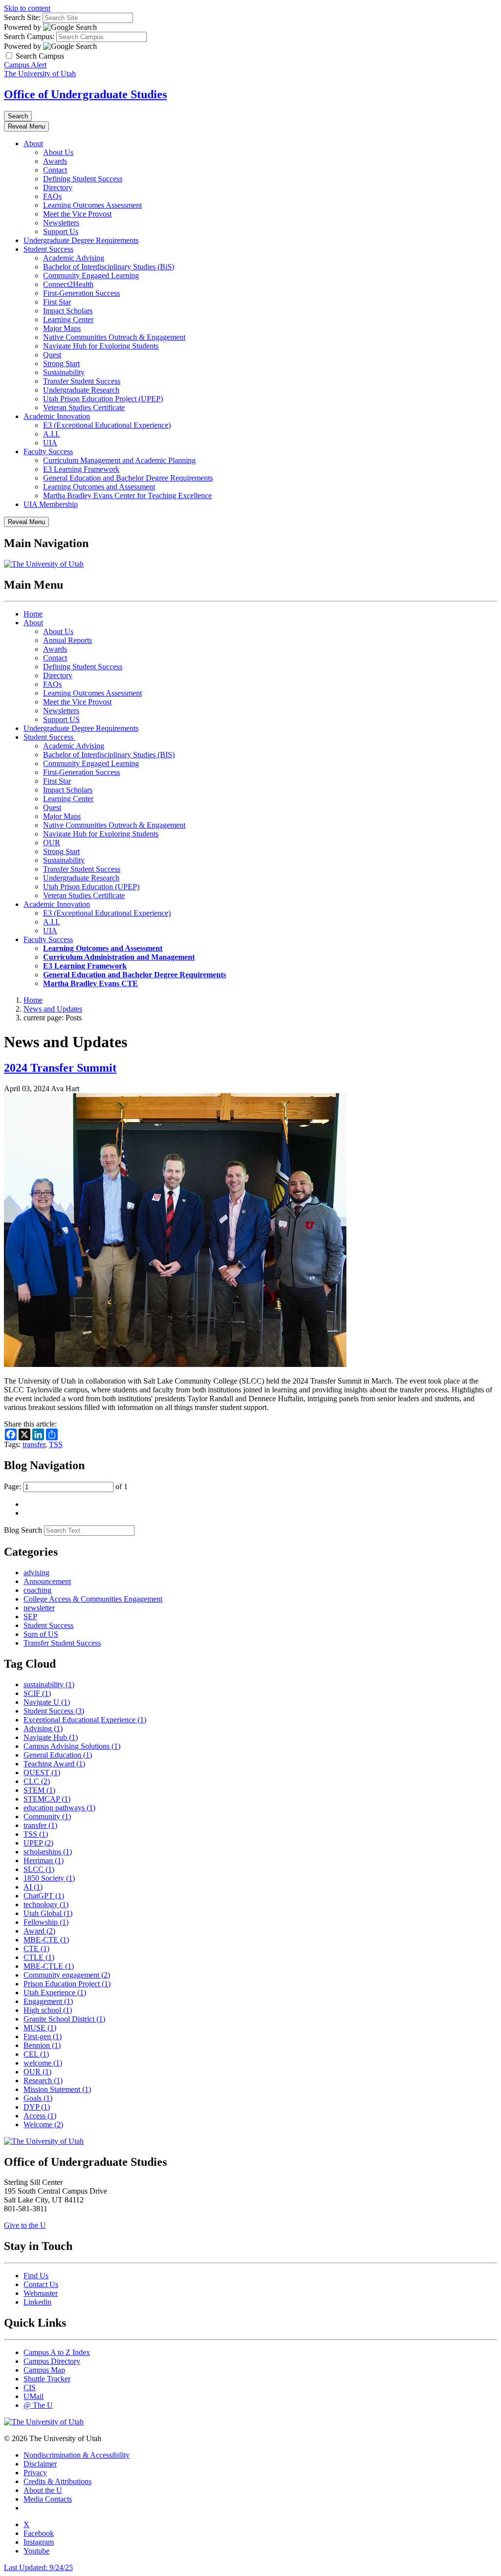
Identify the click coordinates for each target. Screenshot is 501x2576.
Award (39, 1931)
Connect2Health (68, 284)
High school (48, 2010)
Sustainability (64, 372)
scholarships (48, 1852)
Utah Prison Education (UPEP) (91, 887)
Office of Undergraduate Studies (85, 94)
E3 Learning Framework (81, 469)
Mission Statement (57, 2089)
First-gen (43, 2037)
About (33, 143)
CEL (36, 2054)
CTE (36, 1949)
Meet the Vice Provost (77, 214)
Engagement (48, 2001)
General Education (58, 1755)
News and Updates (53, 1009)
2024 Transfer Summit (60, 1068)
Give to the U (25, 2225)
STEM (39, 1790)
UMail (34, 2396)
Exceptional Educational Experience (85, 1720)
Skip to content (27, 8)
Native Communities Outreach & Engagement (114, 337)
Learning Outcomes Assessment (92, 205)
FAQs (52, 196)
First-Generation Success (81, 293)
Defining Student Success (83, 179)
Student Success (48, 249)
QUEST (42, 1772)
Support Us (61, 231)
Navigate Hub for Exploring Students (101, 346)
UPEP (38, 1843)
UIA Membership (51, 504)
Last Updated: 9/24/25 (38, 2567)
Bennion (42, 2045)
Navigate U (47, 1702)
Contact (55, 170)
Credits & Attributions (57, 2481)
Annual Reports (68, 640)
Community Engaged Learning (91, 275)
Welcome (43, 2125)
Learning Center (68, 319)
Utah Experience (55, 1993)
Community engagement (67, 1975)
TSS (56, 1444)
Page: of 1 (66, 1486)
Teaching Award (54, 1764)
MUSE (40, 2028)
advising (36, 1573)
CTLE (39, 1957)
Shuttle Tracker (47, 2379)
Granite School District (64, 2019)
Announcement (47, 1581)
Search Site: (22, 17)
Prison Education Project (67, 1984)
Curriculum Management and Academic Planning (119, 460)
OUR (52, 843)
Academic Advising (74, 258)
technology (46, 1904)
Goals (38, 2098)
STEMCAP (47, 1799)
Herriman (44, 1860)
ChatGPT (44, 1896)
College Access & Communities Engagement (93, 1599)
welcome (43, 2063)
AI (33, 1887)
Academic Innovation (57, 416)
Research (43, 2081)
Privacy (35, 2473)
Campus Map (44, 2370)
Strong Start (61, 363)
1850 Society (49, 1878)
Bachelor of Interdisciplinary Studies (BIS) (109, 755)
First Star (57, 302)
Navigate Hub (51, 1737)
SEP (30, 1617)
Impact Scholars (68, 311)
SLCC (39, 1869)
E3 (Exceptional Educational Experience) (107, 425)
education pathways (59, 1808)
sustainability (49, 1684)
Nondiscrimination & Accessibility (77, 2455)
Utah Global (48, 1913)
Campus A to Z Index (57, 2352)
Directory (58, 187)
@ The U (38, 2405)
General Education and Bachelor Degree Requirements (128, 478)
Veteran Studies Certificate (84, 407)
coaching (37, 1590)
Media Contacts (48, 2499)
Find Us (36, 2276)
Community (47, 1816)
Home (33, 614)
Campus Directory (52, 2361)
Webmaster (41, 2293)
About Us (58, 152)
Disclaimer (40, 2464)
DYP (37, 2107)
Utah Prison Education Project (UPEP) (103, 399)
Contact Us (41, 2284)
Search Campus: (29, 36)
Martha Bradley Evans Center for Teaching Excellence (127, 495)
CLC (37, 1781)
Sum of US (41, 1634)
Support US (61, 719)
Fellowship (46, 1922)
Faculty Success (48, 451)
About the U (43, 2490)
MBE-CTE (46, 1940)
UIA (50, 443)
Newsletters (61, 223)
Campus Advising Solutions (72, 1746)
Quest (52, 355)
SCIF (37, 1693)
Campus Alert (25, 65)
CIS (30, 2388)
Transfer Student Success (82, 381)
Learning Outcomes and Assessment (99, 487)
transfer (34, 1444)
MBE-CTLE (49, 1966)
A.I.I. (51, 434)
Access (40, 2116)
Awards (55, 161)
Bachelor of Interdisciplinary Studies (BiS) (109, 267)
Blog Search (23, 1530)
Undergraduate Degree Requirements (81, 240)
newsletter (39, 1608)
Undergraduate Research (81, 390)
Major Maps (62, 328)
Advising (43, 1728)
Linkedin (37, 2302)
